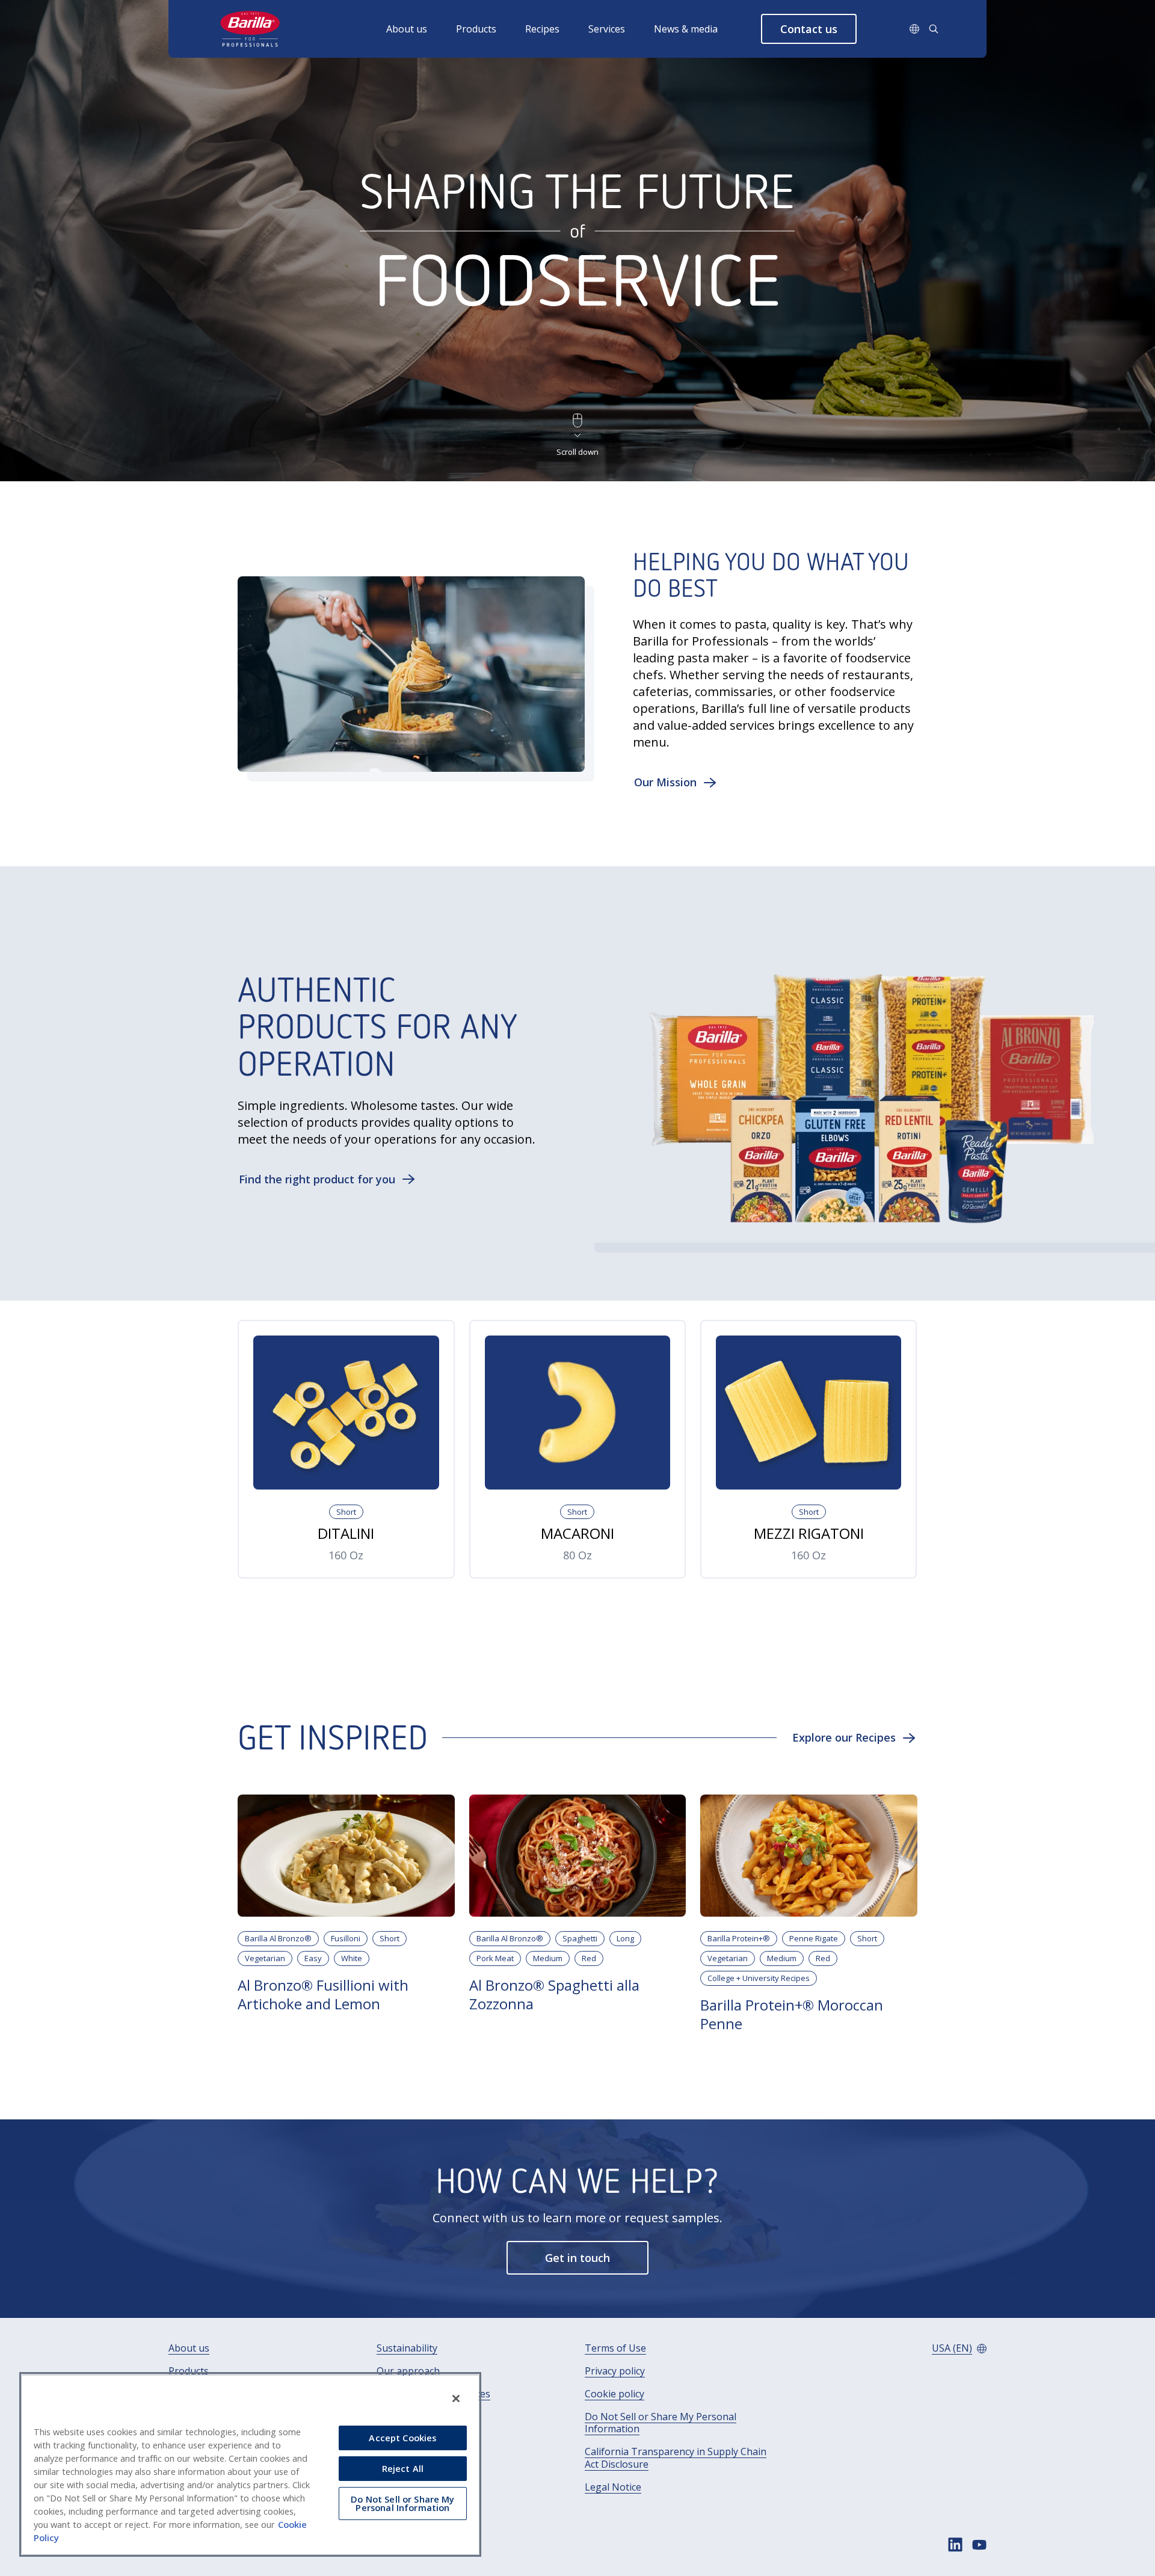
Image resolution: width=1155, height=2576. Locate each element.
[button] (809, 29)
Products (476, 29)
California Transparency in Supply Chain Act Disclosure (676, 2458)
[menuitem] (421, 29)
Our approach (408, 2371)
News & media (686, 29)
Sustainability (407, 2348)
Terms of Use (615, 2348)
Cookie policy (614, 2394)
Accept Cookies (402, 2438)
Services (607, 29)
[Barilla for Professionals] (251, 29)
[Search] (934, 29)
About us (407, 29)
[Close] (456, 2399)
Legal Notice (613, 2487)
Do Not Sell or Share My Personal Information (661, 2423)
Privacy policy (615, 2371)
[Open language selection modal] (914, 29)
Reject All (403, 2468)
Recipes (542, 29)
